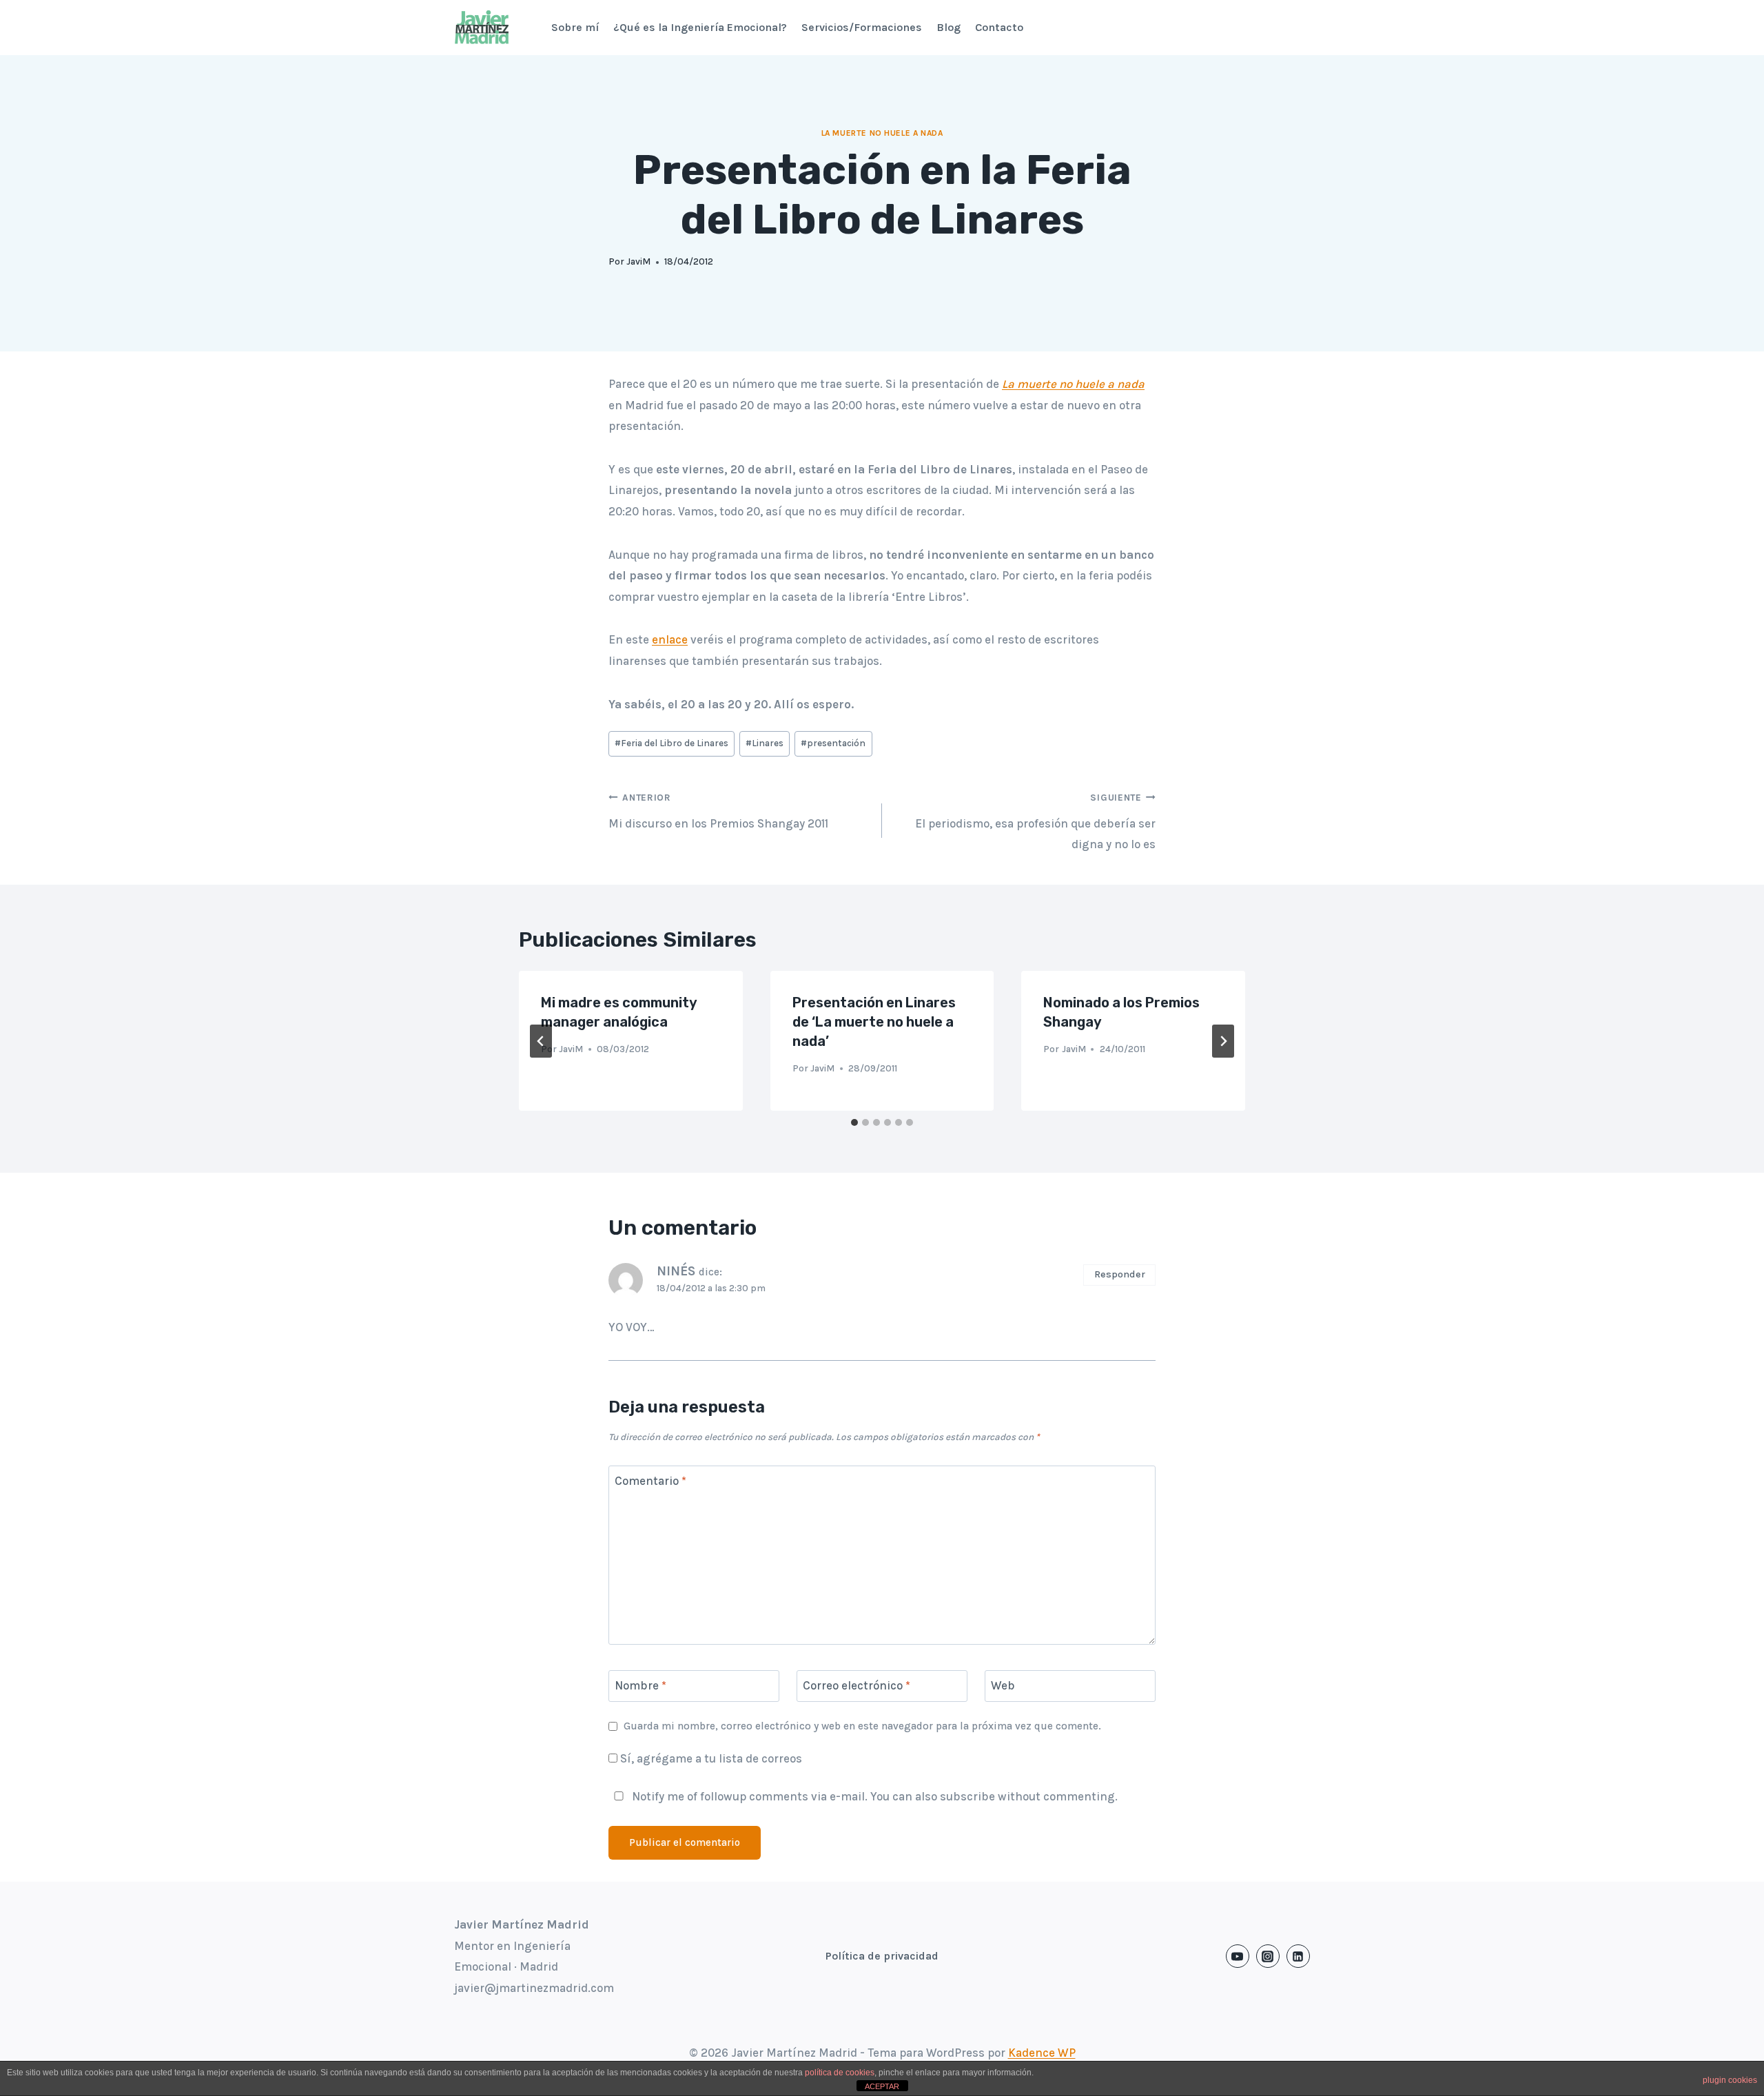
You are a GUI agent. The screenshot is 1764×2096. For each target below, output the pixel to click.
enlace (670, 639)
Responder (1120, 1274)
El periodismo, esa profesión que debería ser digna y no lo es (1035, 822)
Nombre (640, 1685)
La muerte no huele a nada (882, 133)
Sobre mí (575, 27)
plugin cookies (1730, 2080)
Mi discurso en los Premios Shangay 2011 (718, 811)
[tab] (854, 1122)
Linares (765, 743)
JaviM (638, 261)
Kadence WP (1042, 2053)
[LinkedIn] (1298, 1956)
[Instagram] (1268, 1956)
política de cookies (840, 2073)
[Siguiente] (1223, 1041)
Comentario (650, 1481)
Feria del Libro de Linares (671, 743)
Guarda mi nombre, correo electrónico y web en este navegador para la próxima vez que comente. (862, 1726)
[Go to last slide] (541, 1041)
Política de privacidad (882, 1956)
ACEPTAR (882, 2086)
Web (1003, 1685)
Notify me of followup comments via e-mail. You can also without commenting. (873, 1796)
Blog (948, 27)
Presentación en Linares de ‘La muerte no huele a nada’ (874, 1022)
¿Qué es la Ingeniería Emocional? (700, 27)
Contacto (999, 27)
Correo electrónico (857, 1685)
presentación (833, 743)
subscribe (967, 1796)
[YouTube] (1238, 1956)
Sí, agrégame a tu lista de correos (710, 1758)
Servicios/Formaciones (862, 27)
